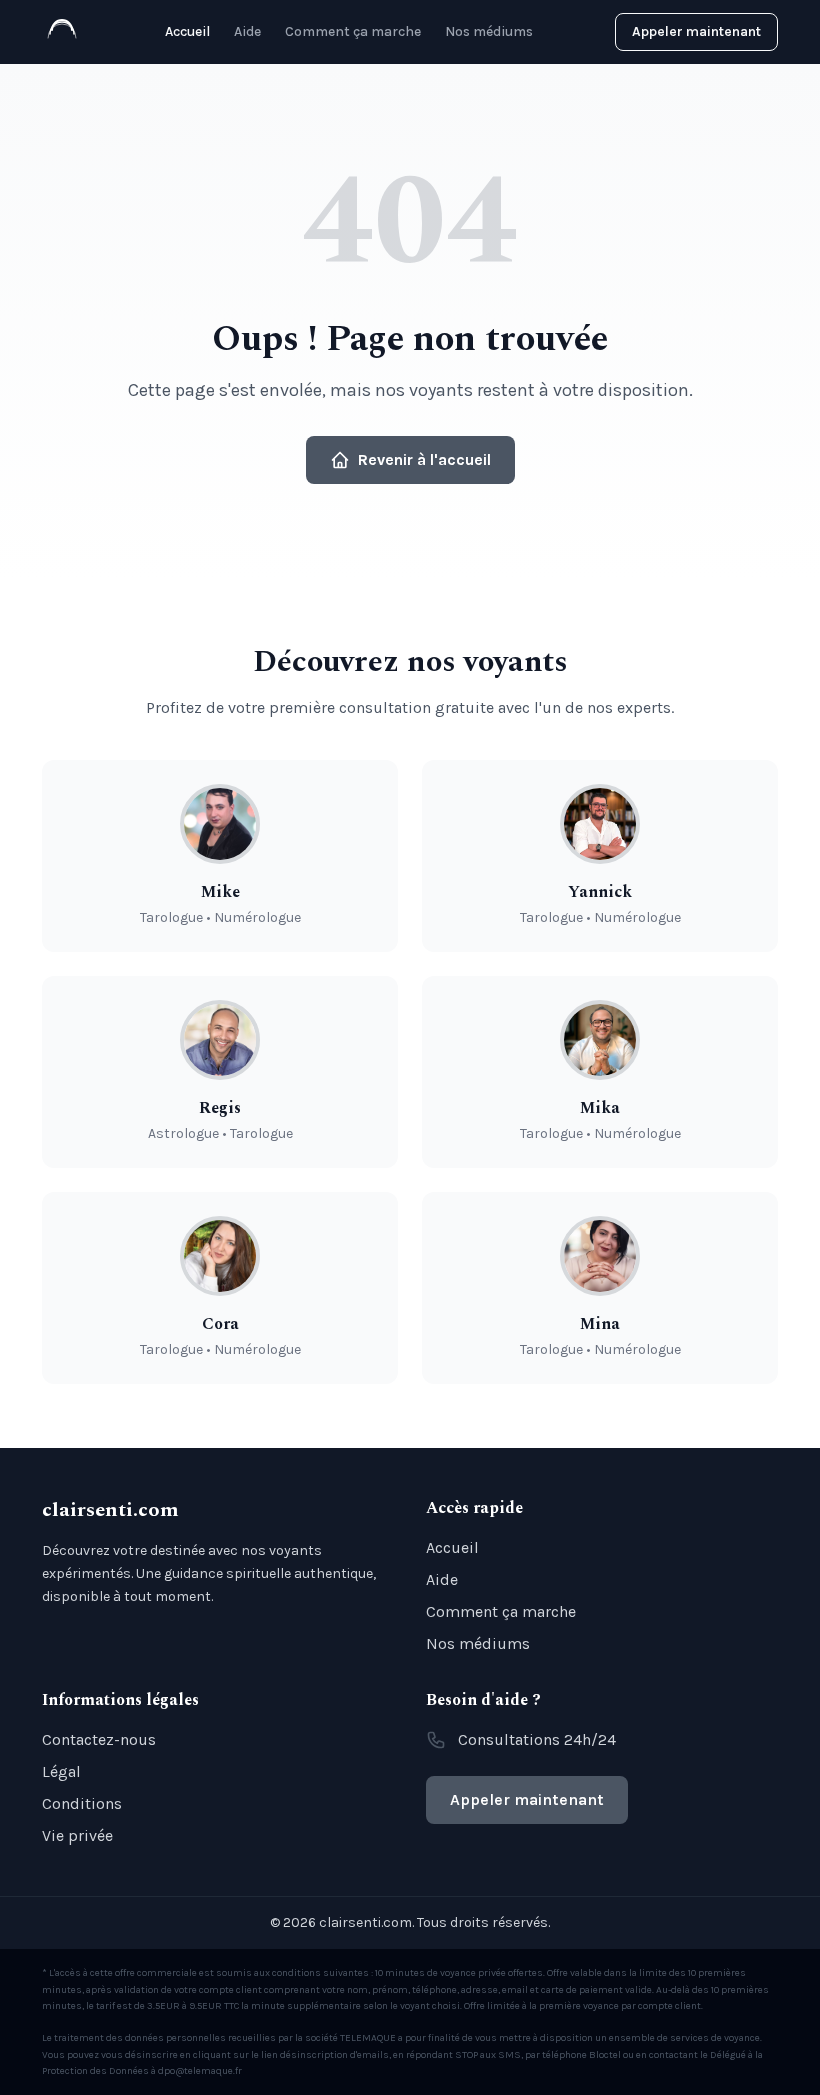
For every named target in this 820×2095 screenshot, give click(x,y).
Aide (247, 31)
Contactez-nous (99, 1739)
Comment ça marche (353, 31)
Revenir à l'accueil (424, 459)
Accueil (187, 31)
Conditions (82, 1803)
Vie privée (77, 1835)
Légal (61, 1771)
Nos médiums (489, 31)
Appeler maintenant (696, 31)
